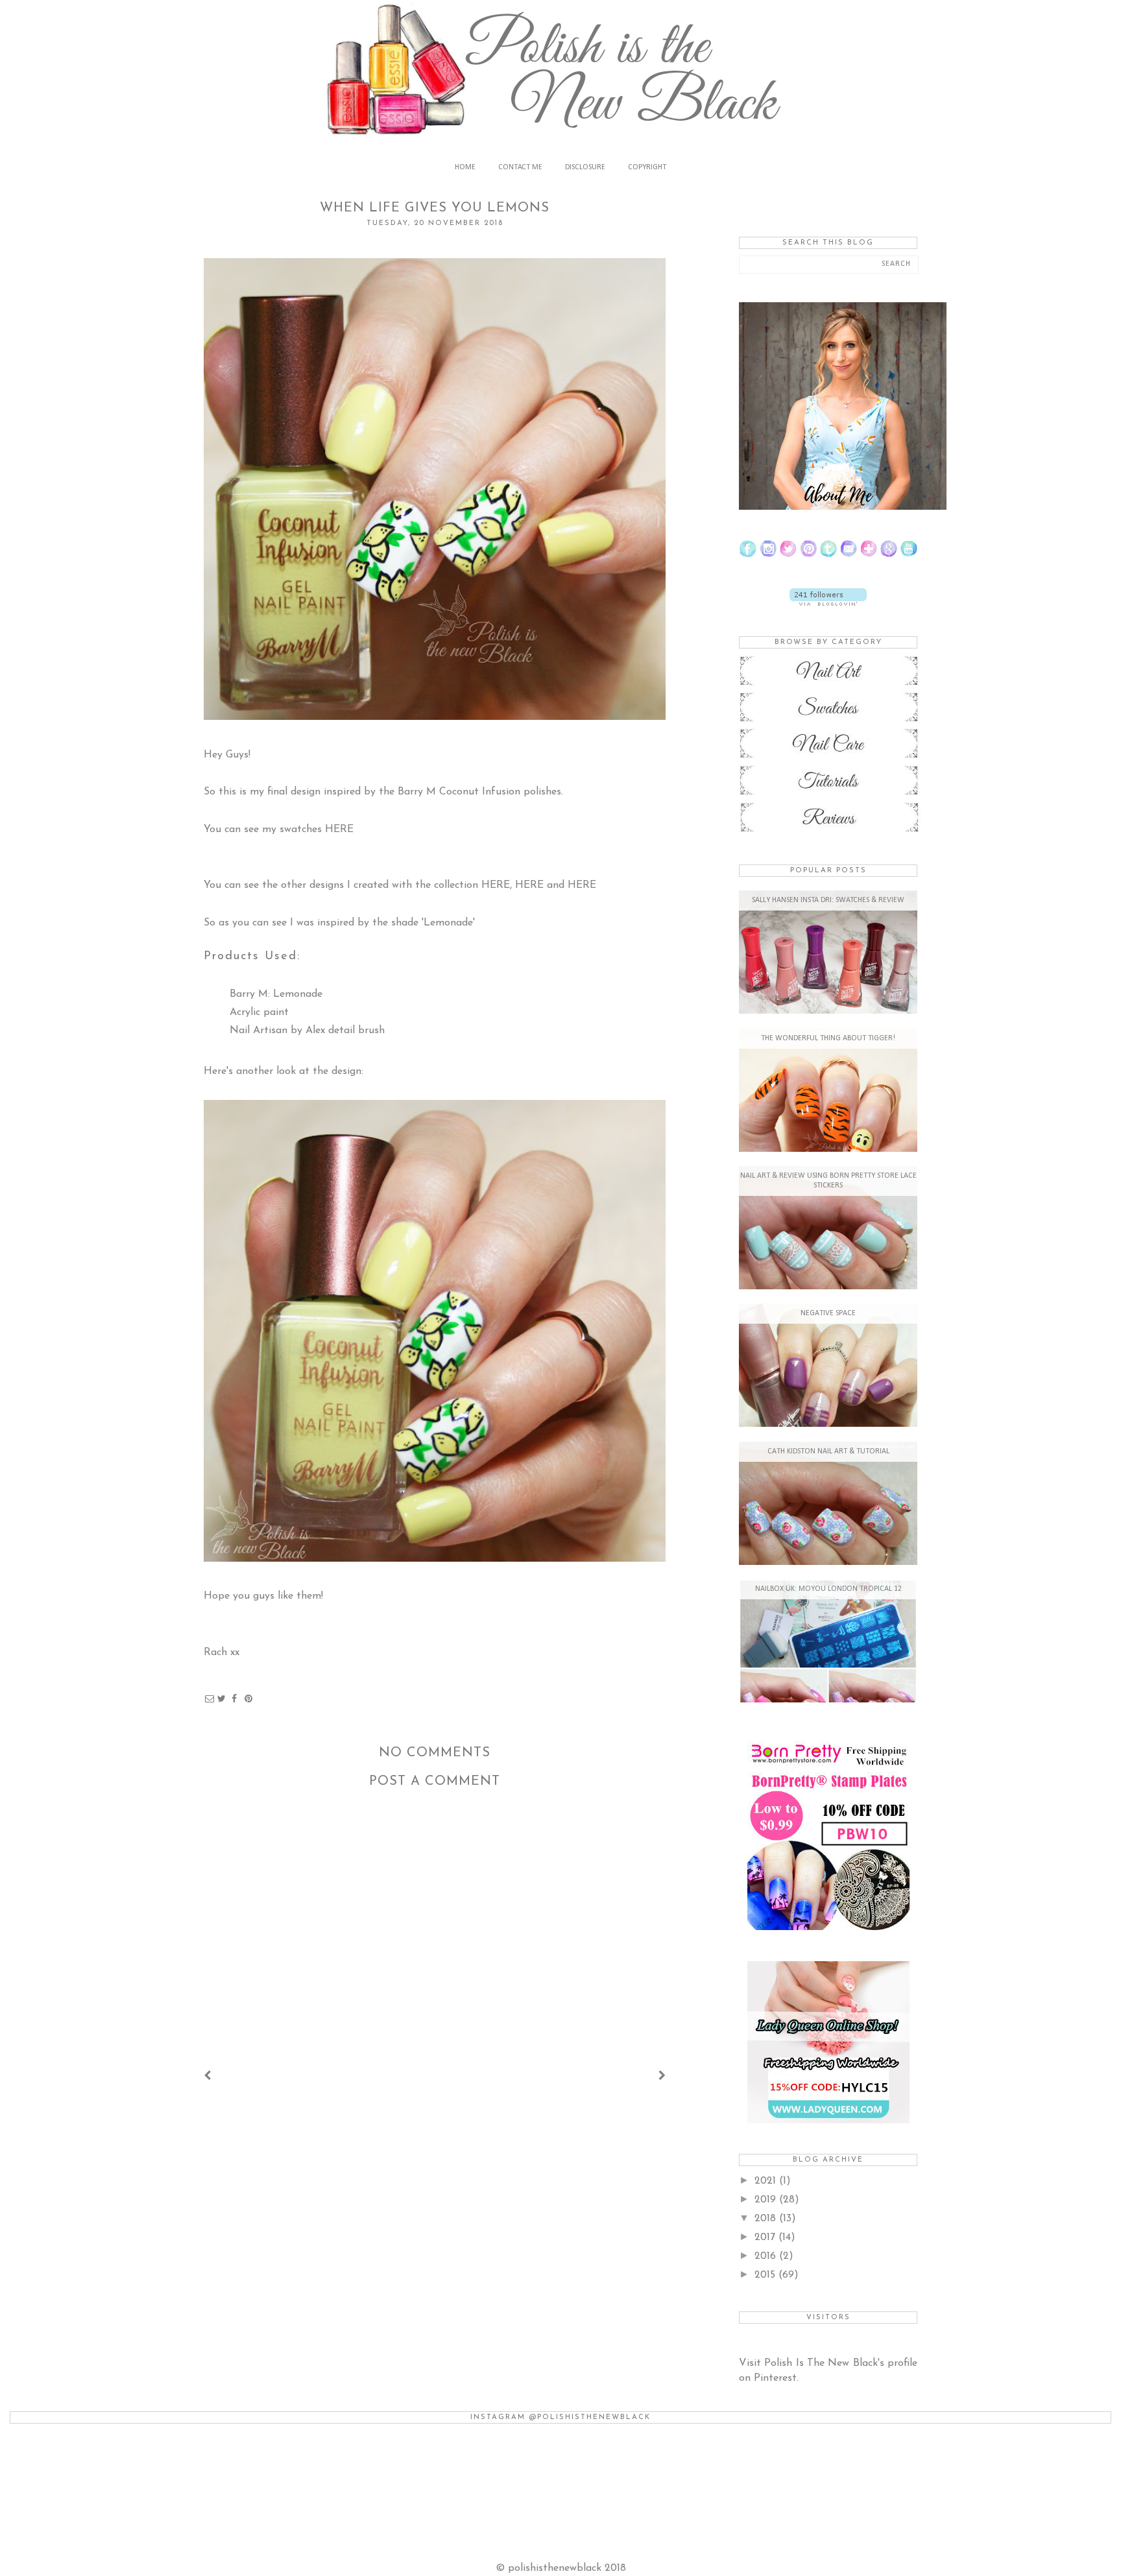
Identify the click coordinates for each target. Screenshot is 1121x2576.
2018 (767, 2219)
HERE (339, 829)
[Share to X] (222, 1699)
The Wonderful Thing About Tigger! (828, 1038)
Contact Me (520, 167)
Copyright (647, 167)
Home (465, 167)
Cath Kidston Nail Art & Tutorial (828, 1451)
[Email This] (210, 1699)
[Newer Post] (207, 2077)
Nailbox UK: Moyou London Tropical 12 (828, 1589)
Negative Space (828, 1313)
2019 (767, 2200)
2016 (767, 2256)
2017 (766, 2237)
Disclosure (585, 167)
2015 (766, 2275)
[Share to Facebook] (234, 1699)
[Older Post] (662, 2077)
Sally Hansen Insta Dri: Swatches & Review (828, 900)
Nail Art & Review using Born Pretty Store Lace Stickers (828, 1181)
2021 (767, 2181)
